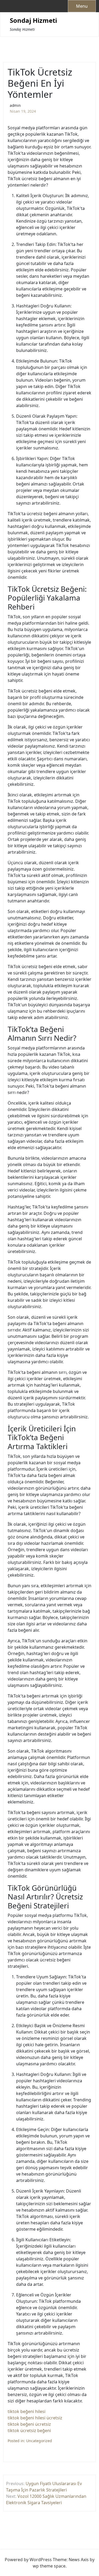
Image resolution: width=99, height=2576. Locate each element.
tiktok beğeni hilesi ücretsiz (35, 2418)
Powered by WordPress (28, 2560)
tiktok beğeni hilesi (27, 2411)
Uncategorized (39, 2441)
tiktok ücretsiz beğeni (29, 2431)
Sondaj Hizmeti (33, 21)
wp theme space (49, 2566)
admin (15, 105)
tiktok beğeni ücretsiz (29, 2424)
